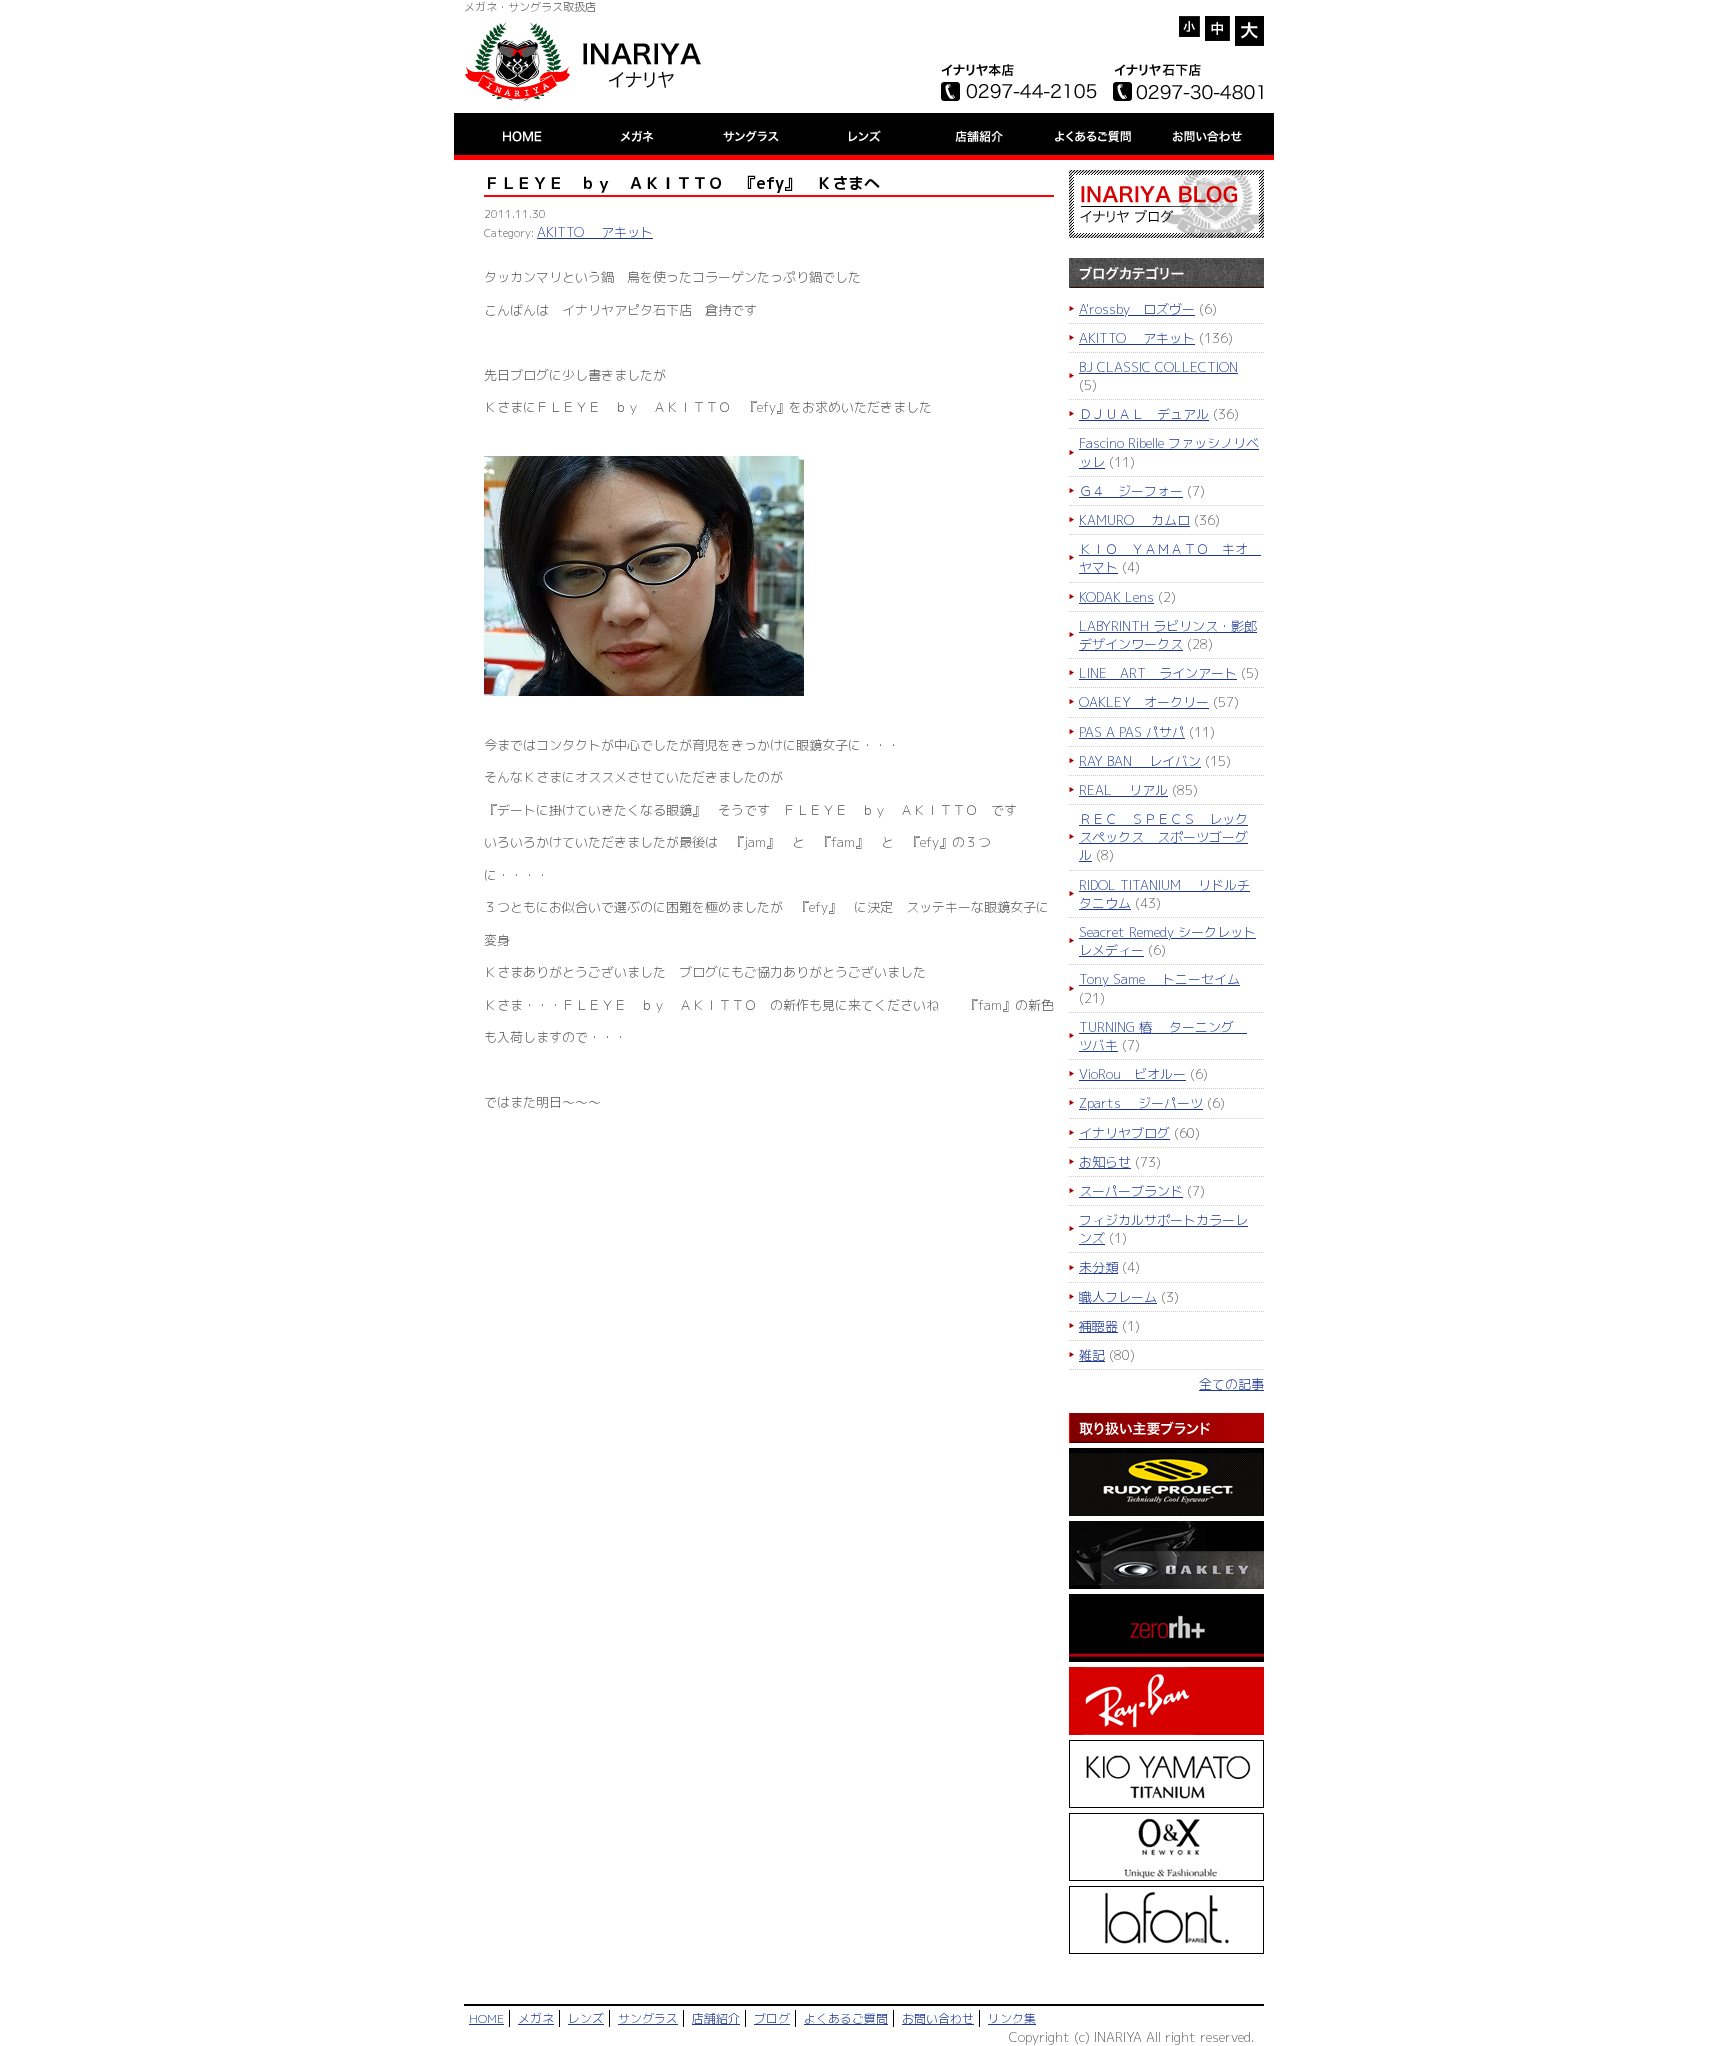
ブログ (772, 2018)
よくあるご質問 (846, 2018)
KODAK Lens (1116, 597)
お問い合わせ (938, 2018)
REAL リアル (1123, 790)
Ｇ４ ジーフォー (1131, 491)
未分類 (1098, 1267)
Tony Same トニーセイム (1159, 979)
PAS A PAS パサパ (1132, 732)
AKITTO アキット (595, 232)
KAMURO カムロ (1134, 520)
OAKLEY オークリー (1144, 702)
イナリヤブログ (1124, 1133)
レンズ (586, 2018)
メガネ (536, 2018)
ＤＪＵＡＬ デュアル (1144, 414)
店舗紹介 (716, 2018)
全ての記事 (1231, 1384)
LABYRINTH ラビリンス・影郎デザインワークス (1168, 635)
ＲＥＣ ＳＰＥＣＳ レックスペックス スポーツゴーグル (1163, 837)
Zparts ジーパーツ (1141, 1103)
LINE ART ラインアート (1158, 673)
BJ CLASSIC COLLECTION (1158, 367)
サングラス (648, 2018)
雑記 (1092, 1355)
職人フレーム (1118, 1297)
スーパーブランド (1131, 1191)
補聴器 (1098, 1326)
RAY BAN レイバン (1140, 761)
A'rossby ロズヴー (1137, 309)
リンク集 (1012, 2018)
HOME (486, 2018)
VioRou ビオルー (1132, 1074)
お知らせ (1105, 1162)
